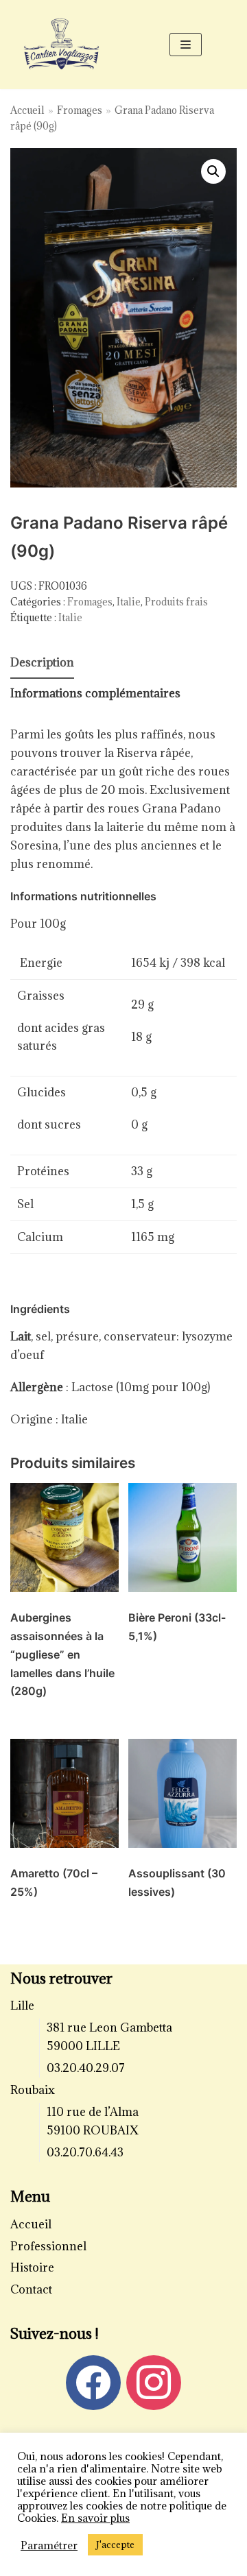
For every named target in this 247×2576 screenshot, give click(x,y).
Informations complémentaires (95, 693)
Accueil (27, 110)
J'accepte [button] (115, 2544)
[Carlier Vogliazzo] (62, 44)
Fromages (80, 110)
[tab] (42, 663)
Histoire (32, 2267)
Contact (31, 2289)
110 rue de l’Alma (93, 2112)
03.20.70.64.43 (85, 2152)
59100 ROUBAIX (93, 2130)
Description (42, 662)
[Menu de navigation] (186, 45)
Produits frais (176, 602)
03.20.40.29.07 (86, 2068)
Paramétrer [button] (49, 2545)
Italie (129, 602)
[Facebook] (93, 2381)
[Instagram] (154, 2381)
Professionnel (48, 2246)
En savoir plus (95, 2518)
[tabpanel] (123, 1378)
